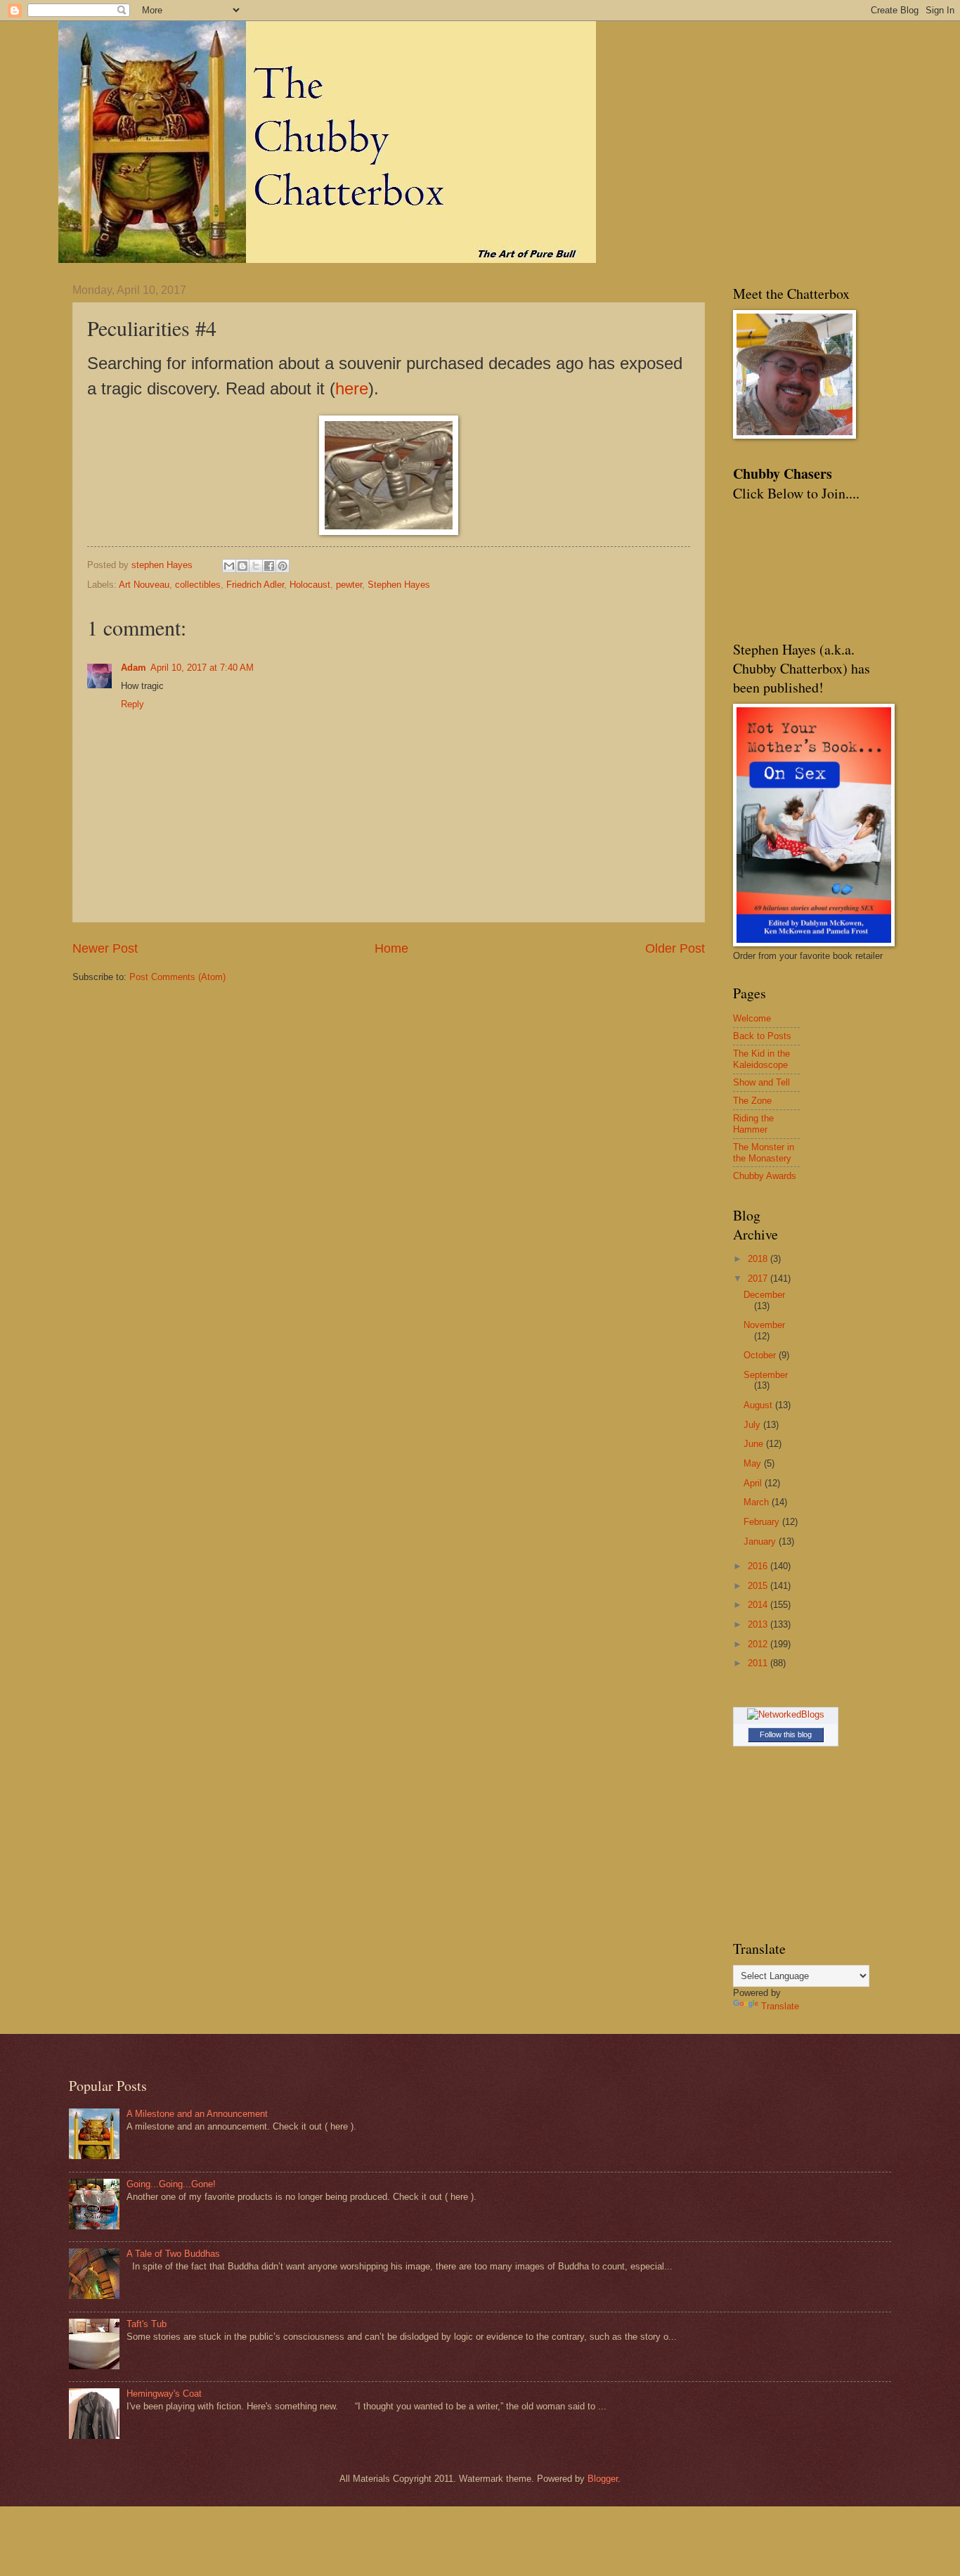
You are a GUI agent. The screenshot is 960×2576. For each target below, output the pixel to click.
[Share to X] (256, 566)
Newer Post (105, 948)
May (754, 1463)
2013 (759, 1624)
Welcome (752, 1018)
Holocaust (310, 585)
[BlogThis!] (242, 566)
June (755, 1444)
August (759, 1405)
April (754, 1483)
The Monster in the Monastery (764, 1152)
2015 (759, 1586)
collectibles (198, 585)
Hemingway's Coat (164, 2394)
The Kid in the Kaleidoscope (761, 1059)
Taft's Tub (147, 2324)
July (753, 1425)
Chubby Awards (765, 1176)
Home (391, 948)
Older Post (675, 948)
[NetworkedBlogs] (786, 1714)
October (761, 1355)
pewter (349, 585)
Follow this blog (786, 1734)
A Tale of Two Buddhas (173, 2254)
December (764, 1295)
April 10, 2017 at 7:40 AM (202, 668)
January (761, 1541)
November (764, 1325)
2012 (759, 1644)
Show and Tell (761, 1082)
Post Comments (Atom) (177, 977)
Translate (780, 2006)
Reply (132, 704)
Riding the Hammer (753, 1123)
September (766, 1375)
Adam (134, 668)
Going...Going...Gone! (171, 2184)
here (352, 388)
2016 (759, 1566)
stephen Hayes (163, 565)
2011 (759, 1663)
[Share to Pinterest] (283, 566)
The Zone (752, 1101)
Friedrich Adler (255, 585)
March (758, 1502)
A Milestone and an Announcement (197, 2114)
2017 (759, 1279)
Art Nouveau (144, 585)
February (763, 1522)
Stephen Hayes (399, 585)
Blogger (603, 2479)
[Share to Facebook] (269, 566)
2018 (759, 1259)
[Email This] (229, 566)
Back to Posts (762, 1036)
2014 (759, 1605)
